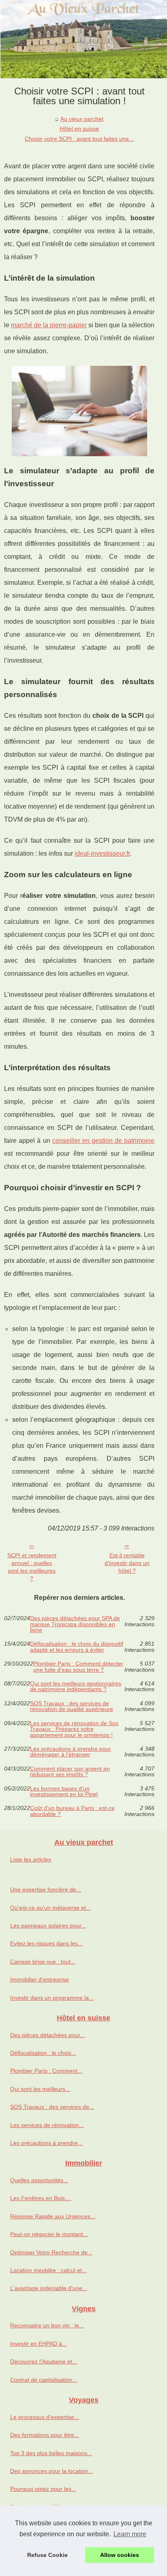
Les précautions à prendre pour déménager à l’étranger (71, 1752)
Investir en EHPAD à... (39, 2344)
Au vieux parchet (82, 119)
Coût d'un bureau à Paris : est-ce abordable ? (72, 1811)
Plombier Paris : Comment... (46, 2071)
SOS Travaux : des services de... (52, 2107)
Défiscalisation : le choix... (43, 2053)
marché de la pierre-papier (49, 325)
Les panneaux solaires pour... (48, 1926)
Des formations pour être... (45, 2435)
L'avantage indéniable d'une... (49, 2288)
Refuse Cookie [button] (47, 2555)
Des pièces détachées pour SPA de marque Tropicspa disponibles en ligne (75, 1624)
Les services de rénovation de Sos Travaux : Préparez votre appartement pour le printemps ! (74, 1729)
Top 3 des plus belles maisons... (51, 2453)
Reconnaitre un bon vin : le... (47, 2325)
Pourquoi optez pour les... (43, 2489)
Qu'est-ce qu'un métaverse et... (50, 1908)
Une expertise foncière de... (46, 1889)
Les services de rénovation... (47, 2125)
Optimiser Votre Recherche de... (51, 2252)
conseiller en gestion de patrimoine (104, 1141)
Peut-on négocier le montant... (49, 2234)
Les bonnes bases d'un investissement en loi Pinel (64, 1791)
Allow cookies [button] (120, 2555)
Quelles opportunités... (39, 2180)
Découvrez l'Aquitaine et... (44, 2361)
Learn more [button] (130, 2534)
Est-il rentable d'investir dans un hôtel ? (127, 1563)
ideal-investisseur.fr (102, 853)
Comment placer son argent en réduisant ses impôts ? (70, 1772)
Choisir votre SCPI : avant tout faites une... (79, 139)
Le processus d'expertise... (45, 2417)
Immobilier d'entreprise (40, 1979)
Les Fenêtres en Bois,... (41, 2198)
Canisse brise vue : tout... (43, 1962)
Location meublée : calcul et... (48, 2270)
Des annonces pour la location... (51, 2471)
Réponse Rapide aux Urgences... (53, 2216)
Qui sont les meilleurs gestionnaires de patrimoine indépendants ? (76, 1686)
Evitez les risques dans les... (46, 1943)
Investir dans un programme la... (52, 1998)
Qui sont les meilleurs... (40, 2089)
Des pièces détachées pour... (47, 2035)
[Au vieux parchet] (83, 39)
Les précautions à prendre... (46, 2143)
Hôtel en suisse (79, 129)
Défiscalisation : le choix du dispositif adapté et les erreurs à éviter (77, 1647)
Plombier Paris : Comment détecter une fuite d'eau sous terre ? (78, 1667)
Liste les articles (31, 1859)
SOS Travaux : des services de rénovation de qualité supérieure (72, 1706)
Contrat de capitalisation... (44, 2380)
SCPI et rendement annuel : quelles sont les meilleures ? (32, 1567)
